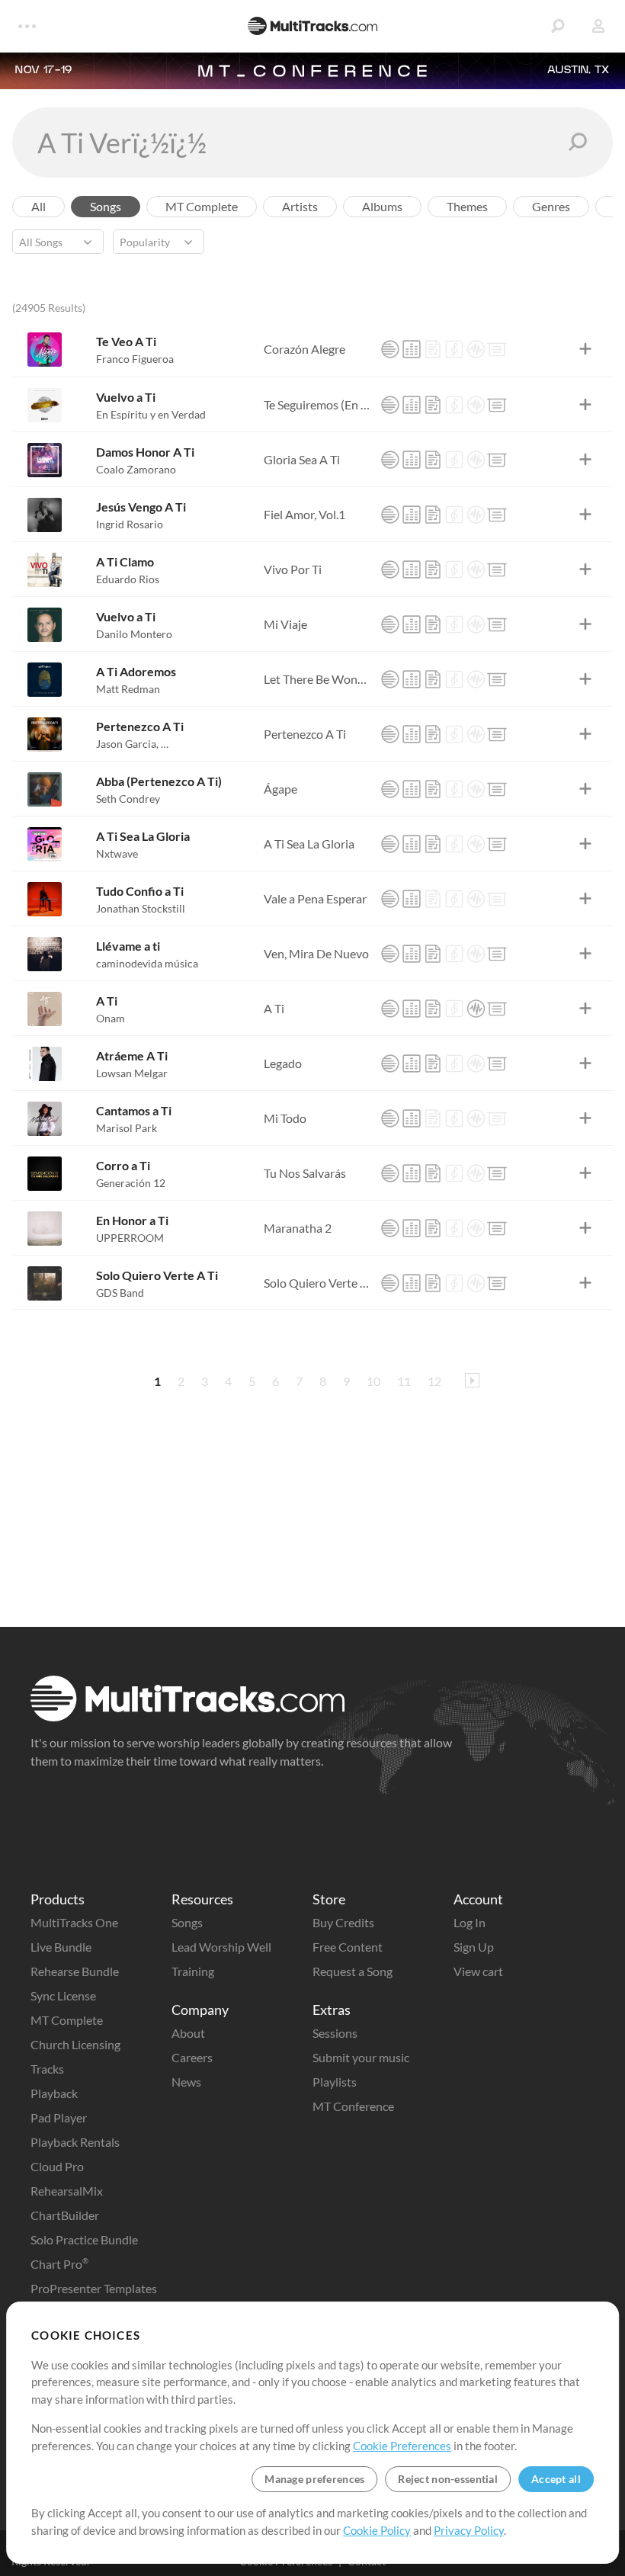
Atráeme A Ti (132, 1055)
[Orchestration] (454, 349)
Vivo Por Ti (293, 569)
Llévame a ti (128, 946)
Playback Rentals (75, 2142)
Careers (192, 2057)
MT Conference (353, 2106)
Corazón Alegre (304, 349)
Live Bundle (61, 1947)
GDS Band (120, 1293)
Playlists (335, 2082)
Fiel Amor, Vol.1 (304, 514)
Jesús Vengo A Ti (141, 507)
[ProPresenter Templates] (497, 349)
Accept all (556, 2479)
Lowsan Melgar (132, 1073)
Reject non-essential (448, 2479)
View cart (478, 1971)
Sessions (335, 2033)
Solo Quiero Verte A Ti (157, 1275)
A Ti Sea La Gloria (143, 836)
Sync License (63, 1995)
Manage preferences (314, 2479)
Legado (283, 1063)
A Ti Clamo (125, 561)
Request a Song (353, 1971)
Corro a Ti (123, 1165)
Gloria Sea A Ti (302, 459)
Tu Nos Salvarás (305, 1173)
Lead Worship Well (221, 1947)
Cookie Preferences (402, 2446)
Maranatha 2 (298, 1228)
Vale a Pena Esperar (315, 898)
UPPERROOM (130, 1238)
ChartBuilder (65, 2215)
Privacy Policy (469, 2530)
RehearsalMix (67, 2191)
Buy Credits (343, 1922)
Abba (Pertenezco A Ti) (159, 781)
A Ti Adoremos (136, 671)
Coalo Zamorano (136, 469)
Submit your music (361, 2057)
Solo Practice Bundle (84, 2239)
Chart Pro (59, 2264)
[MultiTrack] (390, 349)
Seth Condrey (128, 799)
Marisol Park (127, 1128)
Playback (54, 2093)
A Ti (107, 1001)
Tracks (47, 2069)
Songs (187, 1922)
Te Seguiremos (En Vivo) (318, 404)
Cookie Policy (377, 2530)
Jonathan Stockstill (141, 908)
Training (193, 1971)
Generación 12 (131, 1183)
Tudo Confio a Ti (140, 891)
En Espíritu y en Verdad (151, 414)
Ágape (280, 789)
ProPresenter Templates (94, 2288)
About (188, 2033)
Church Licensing (75, 2044)
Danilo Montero (134, 634)
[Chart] (433, 349)
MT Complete (67, 2020)
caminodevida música (147, 963)
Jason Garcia (127, 744)
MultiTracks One (74, 1922)
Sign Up (474, 1947)
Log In (470, 1922)
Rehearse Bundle (75, 1971)
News (186, 2082)
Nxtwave (117, 853)
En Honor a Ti (132, 1220)
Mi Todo (285, 1118)
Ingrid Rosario (130, 524)
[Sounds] (476, 349)
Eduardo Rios (128, 579)
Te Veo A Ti (126, 341)
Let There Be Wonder (318, 679)
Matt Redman (128, 689)
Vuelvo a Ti (126, 397)
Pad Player (59, 2117)
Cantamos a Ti (134, 1110)
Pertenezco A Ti (140, 726)
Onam (111, 1018)
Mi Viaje (285, 624)
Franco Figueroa (135, 359)
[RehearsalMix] (412, 349)
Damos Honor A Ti (145, 452)
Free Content (348, 1947)
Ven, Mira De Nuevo (316, 953)
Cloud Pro (57, 2166)
